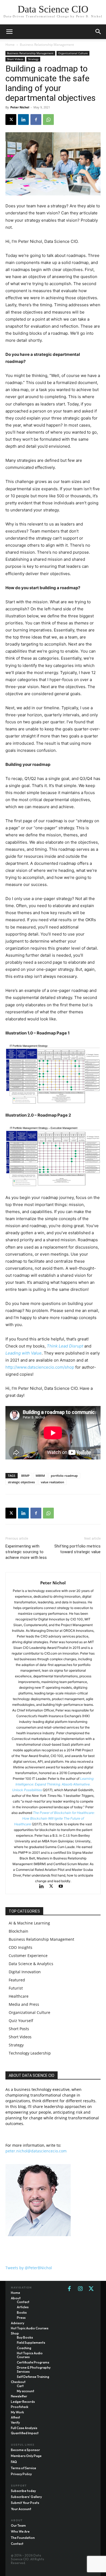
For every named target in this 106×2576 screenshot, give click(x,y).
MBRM (40, 1476)
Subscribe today (23, 2491)
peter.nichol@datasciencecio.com (36, 2151)
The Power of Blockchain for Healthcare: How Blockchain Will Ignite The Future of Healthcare (54, 1818)
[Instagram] (80, 2289)
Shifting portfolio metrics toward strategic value (77, 1549)
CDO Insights (21, 1947)
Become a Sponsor (25, 2450)
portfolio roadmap (64, 1476)
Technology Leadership (30, 2053)
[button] (98, 32)
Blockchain (18, 1931)
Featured (17, 1980)
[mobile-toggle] (9, 32)
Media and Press (24, 2004)
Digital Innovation (25, 1972)
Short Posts (19, 2029)
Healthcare (19, 1996)
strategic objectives (21, 1482)
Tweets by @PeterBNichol (29, 2268)
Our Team (18, 2525)
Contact (17, 2544)
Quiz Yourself (21, 2021)
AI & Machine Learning (29, 1923)
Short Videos (15, 59)
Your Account (21, 2509)
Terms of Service (24, 2468)
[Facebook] (36, 120)
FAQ (14, 2462)
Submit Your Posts (25, 2503)
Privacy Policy (21, 2474)
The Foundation (23, 2538)
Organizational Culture (73, 53)
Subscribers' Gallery (26, 2497)
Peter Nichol (20, 107)
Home (10, 45)
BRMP (25, 1476)
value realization (52, 1482)
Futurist (16, 1988)
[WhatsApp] (48, 120)
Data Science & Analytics (31, 1964)
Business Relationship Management (47, 45)
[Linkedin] (23, 120)
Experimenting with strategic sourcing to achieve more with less (26, 1552)
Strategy (33, 59)
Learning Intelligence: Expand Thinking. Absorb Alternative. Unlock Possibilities (53, 1784)
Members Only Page (26, 2456)
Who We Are (20, 2531)
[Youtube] (63, 1887)
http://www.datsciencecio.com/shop (40, 1367)
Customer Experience (28, 1956)
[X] (11, 120)
